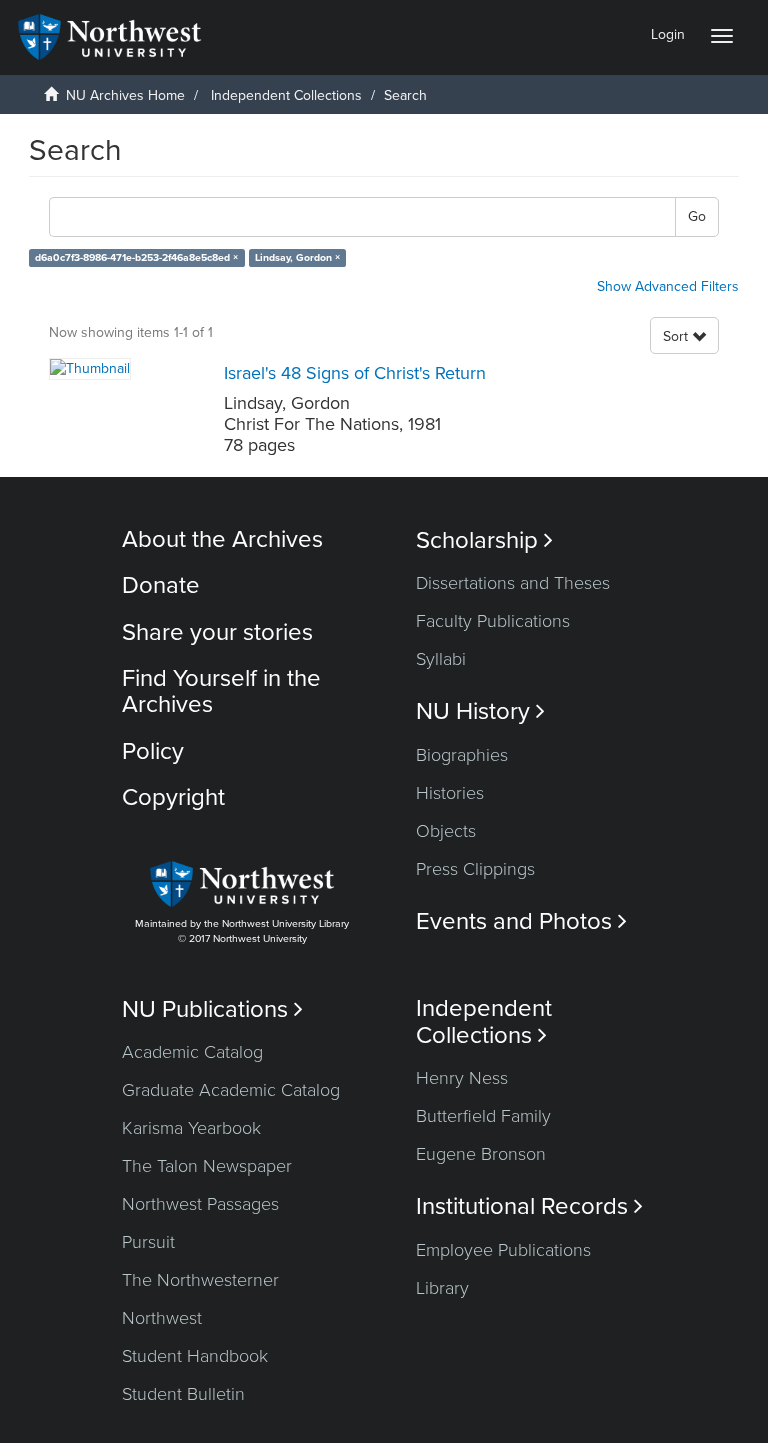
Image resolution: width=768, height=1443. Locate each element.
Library (442, 1288)
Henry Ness (462, 1078)
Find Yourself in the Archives (221, 691)
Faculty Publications (493, 621)
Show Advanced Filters (668, 286)
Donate (161, 585)
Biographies (462, 755)
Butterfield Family (483, 1116)
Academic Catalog (192, 1052)
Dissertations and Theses (513, 583)
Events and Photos (521, 921)
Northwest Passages (200, 1204)
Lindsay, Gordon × (297, 257)
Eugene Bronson (481, 1154)
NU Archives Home (125, 95)
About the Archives (222, 539)
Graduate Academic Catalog (231, 1090)
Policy (153, 751)
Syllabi (441, 659)
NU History (480, 711)
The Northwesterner (200, 1280)
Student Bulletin (183, 1394)
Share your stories (217, 632)
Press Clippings (475, 869)
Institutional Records (529, 1206)
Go (697, 216)
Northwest (162, 1318)
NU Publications (212, 1009)
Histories (450, 793)
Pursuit (148, 1242)
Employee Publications (503, 1250)
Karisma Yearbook (191, 1128)
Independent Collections (286, 95)
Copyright (173, 797)
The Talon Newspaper (207, 1166)
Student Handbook (195, 1356)
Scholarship (484, 540)
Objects (446, 831)
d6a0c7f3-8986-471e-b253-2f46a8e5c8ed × (136, 257)
